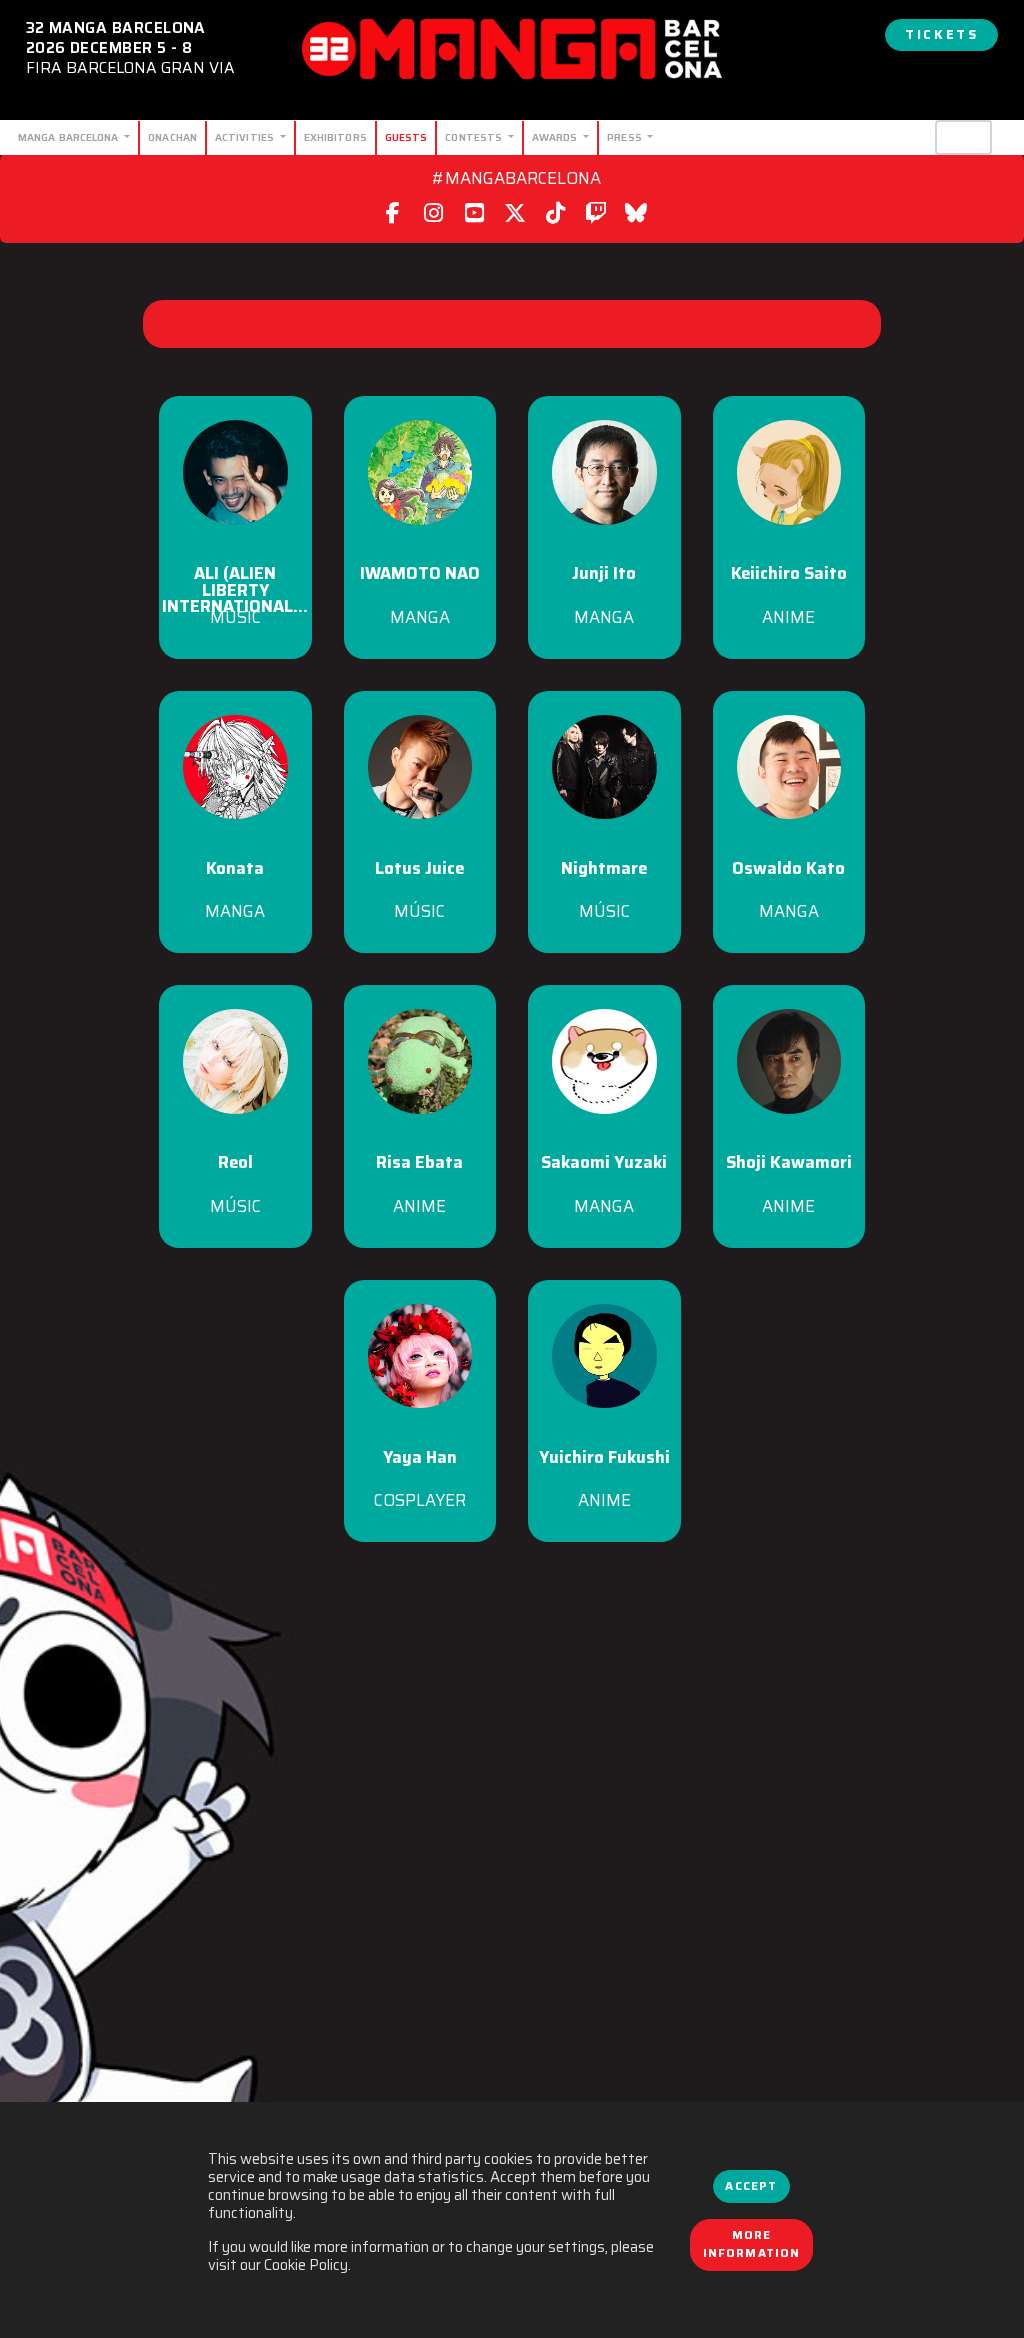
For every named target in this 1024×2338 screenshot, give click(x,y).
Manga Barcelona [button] (70, 137)
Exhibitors (335, 137)
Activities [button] (246, 137)
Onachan (172, 137)
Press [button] (626, 137)
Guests (406, 137)
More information (752, 2244)
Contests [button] (475, 137)
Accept (751, 2186)
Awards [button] (556, 137)
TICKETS (941, 34)
